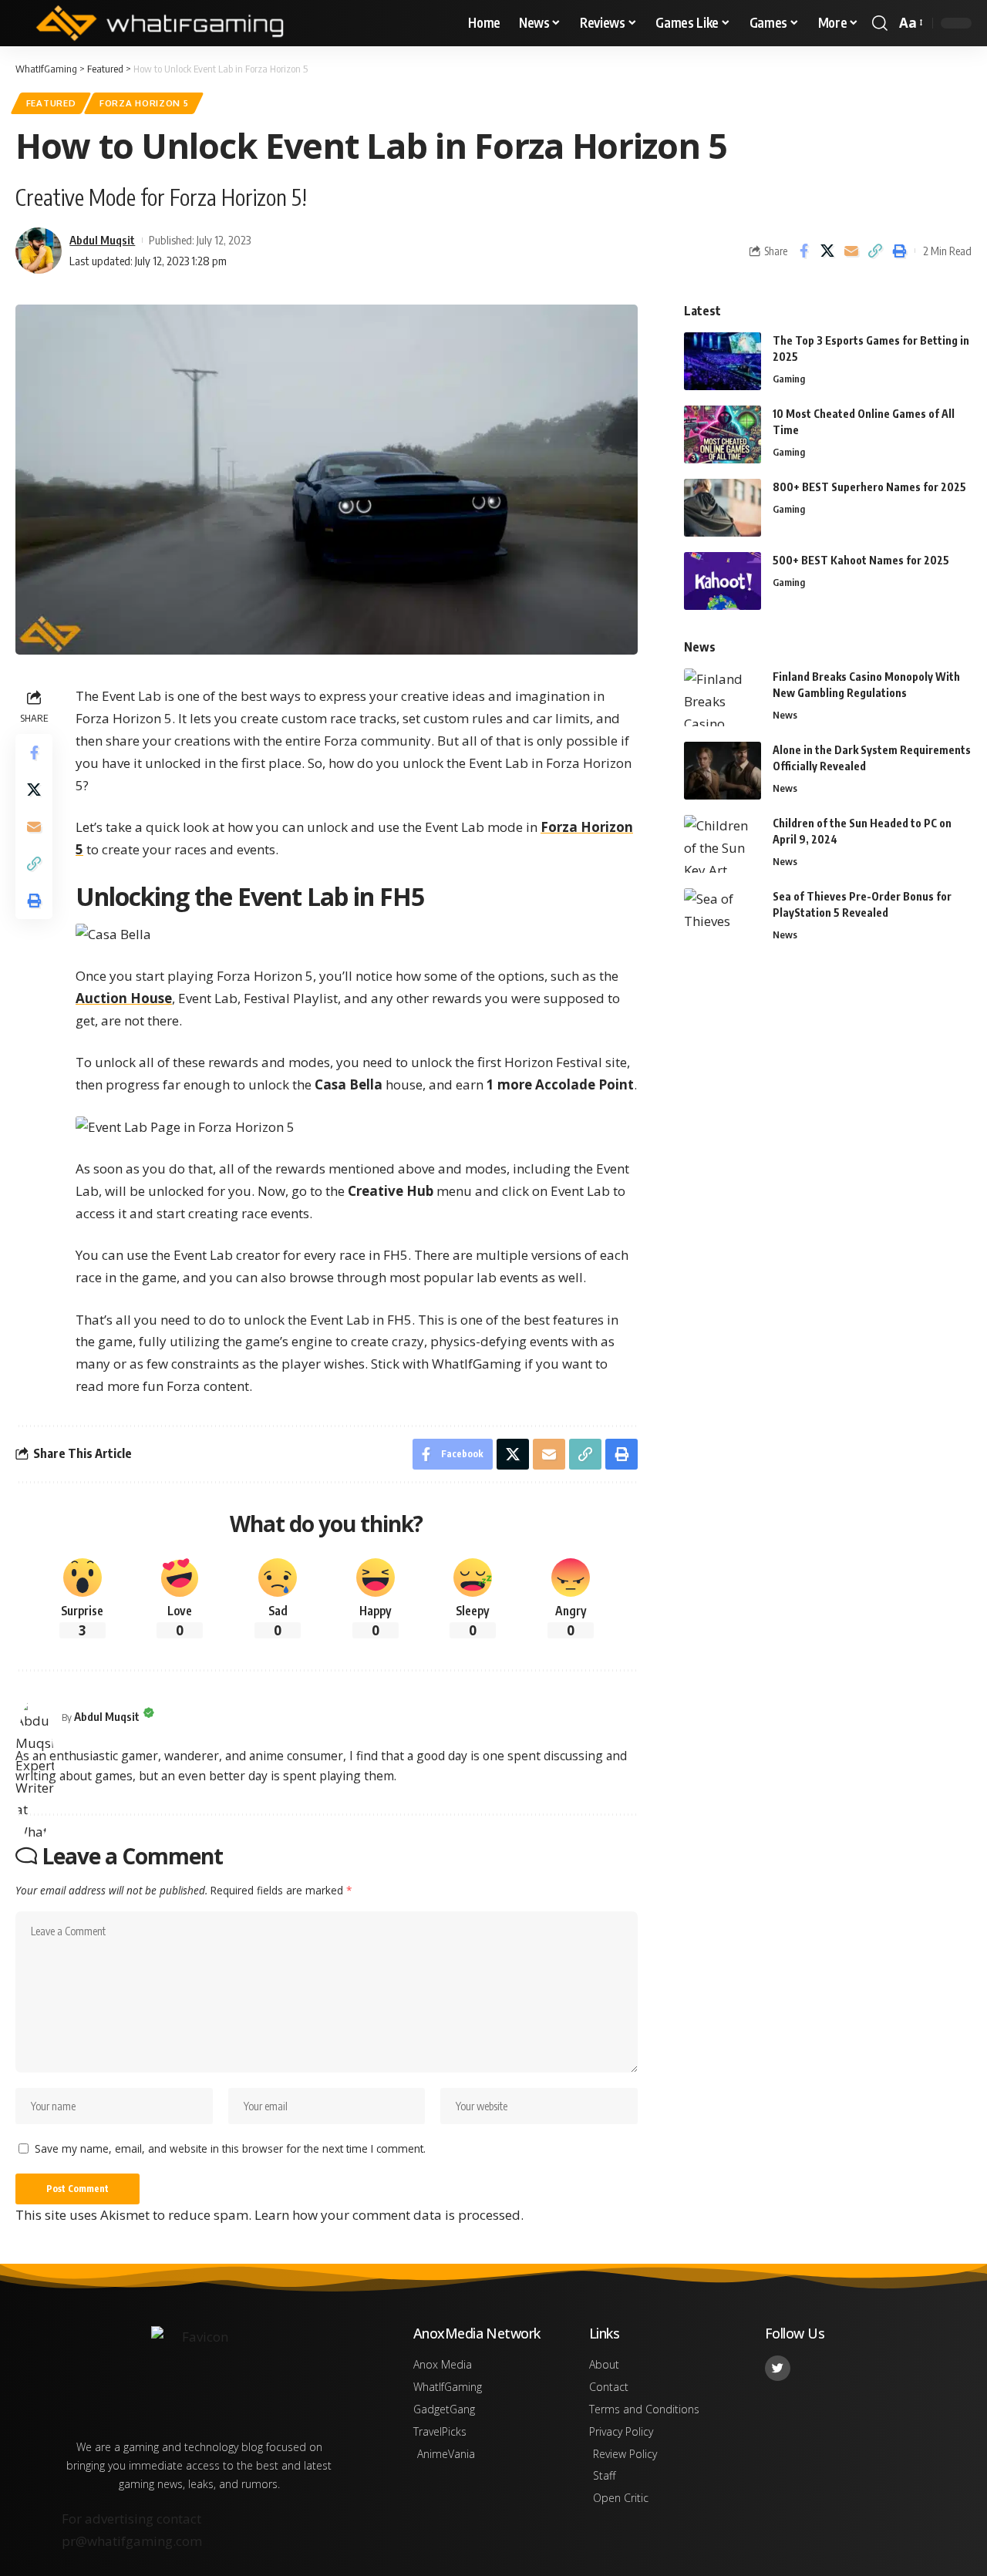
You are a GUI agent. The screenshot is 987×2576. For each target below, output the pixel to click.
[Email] (851, 251)
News (785, 715)
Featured (51, 103)
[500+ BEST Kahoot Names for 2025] (723, 581)
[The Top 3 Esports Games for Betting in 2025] (723, 361)
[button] (880, 23)
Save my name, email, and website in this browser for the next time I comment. (230, 2148)
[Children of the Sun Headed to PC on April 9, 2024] (723, 844)
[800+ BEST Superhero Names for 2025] (723, 508)
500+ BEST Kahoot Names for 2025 (861, 560)
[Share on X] (827, 251)
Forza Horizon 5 (144, 103)
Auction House (124, 998)
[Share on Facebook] (803, 251)
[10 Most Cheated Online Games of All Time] (723, 434)
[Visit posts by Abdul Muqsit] (35, 1717)
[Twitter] (778, 2368)
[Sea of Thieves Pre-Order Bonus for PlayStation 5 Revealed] (723, 917)
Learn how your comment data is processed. (389, 2215)
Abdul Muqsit (102, 240)
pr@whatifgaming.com (132, 2541)
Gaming (789, 379)
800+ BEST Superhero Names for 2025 (869, 487)
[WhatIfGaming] (160, 23)
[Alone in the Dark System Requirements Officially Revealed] (723, 771)
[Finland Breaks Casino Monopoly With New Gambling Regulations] (723, 697)
